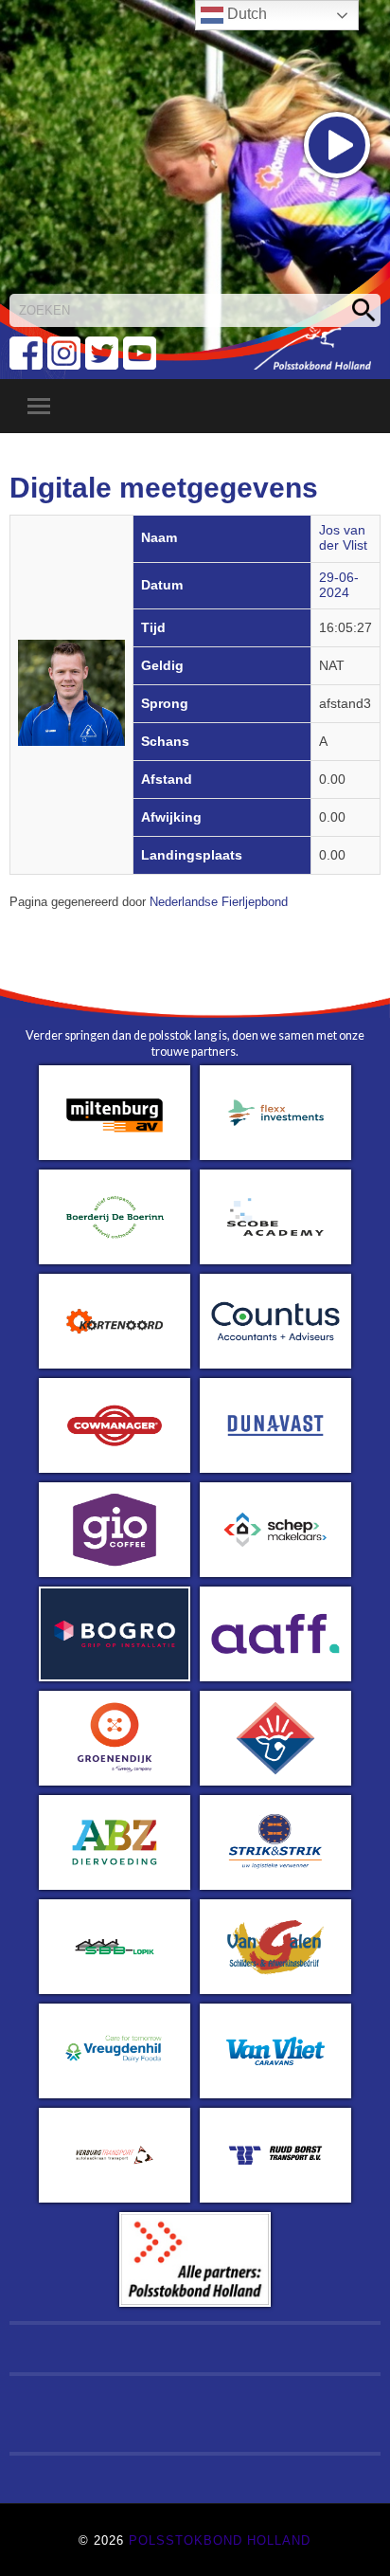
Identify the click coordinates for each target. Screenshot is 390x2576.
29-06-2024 (339, 585)
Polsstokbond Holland (220, 2540)
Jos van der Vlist (343, 538)
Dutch (245, 14)
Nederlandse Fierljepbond (219, 902)
